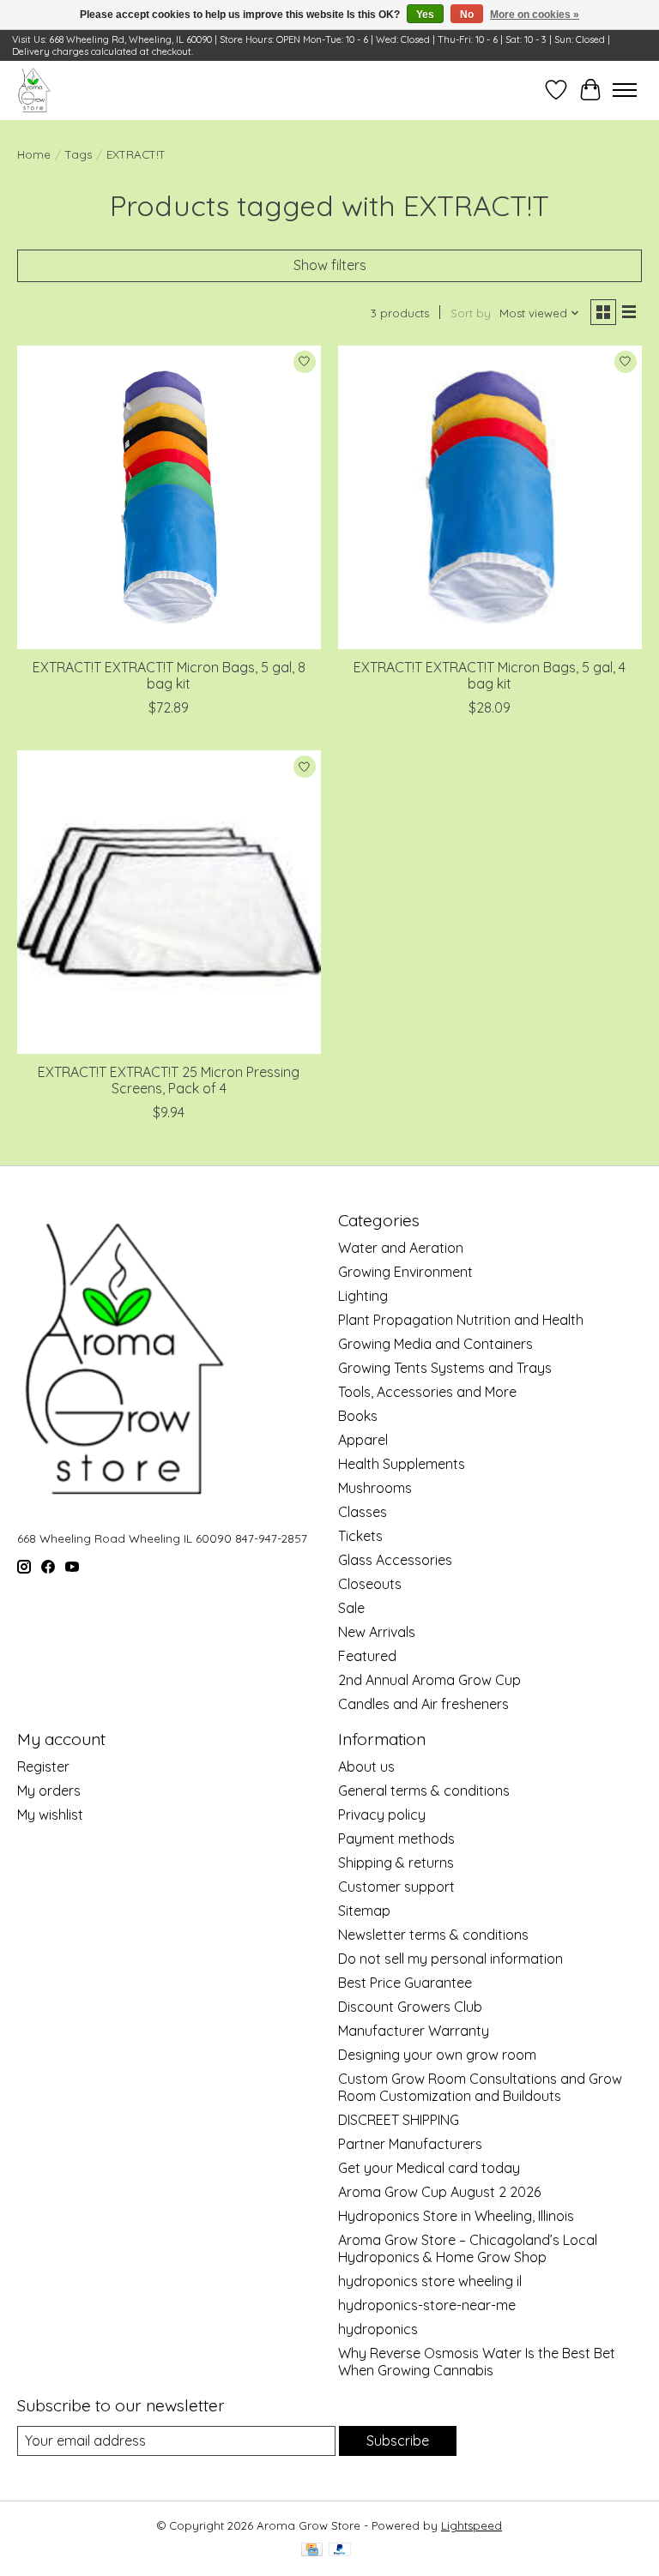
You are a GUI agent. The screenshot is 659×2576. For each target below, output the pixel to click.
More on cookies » (535, 15)
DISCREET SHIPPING (399, 2120)
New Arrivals (377, 1632)
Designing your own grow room (437, 2055)
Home (34, 154)
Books (358, 1416)
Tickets (360, 1536)
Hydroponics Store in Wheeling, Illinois (456, 2216)
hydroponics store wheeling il (430, 2281)
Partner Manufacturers (410, 2144)
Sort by (471, 313)
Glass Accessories (395, 1560)
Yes (425, 15)
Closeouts (370, 1584)
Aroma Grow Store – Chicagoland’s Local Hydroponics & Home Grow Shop (468, 2248)
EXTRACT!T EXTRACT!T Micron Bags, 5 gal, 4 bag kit (490, 675)
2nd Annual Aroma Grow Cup (429, 1680)
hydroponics (378, 2329)
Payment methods (396, 1839)
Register (43, 1766)
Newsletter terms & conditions (433, 1935)
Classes (363, 1512)
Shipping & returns (396, 1863)
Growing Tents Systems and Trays (445, 1368)
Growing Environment (405, 1272)
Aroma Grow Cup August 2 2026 (439, 2192)
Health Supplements (402, 1464)
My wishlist (50, 1815)
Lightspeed (472, 2525)
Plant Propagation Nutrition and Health (461, 1320)
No (467, 15)
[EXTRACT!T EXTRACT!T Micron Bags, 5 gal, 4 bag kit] (490, 497)
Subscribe (398, 2441)
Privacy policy (382, 1815)
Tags (79, 154)
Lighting (363, 1296)
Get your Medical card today (429, 2168)
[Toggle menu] (625, 90)
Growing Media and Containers (435, 1344)
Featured (367, 1656)
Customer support (396, 1887)
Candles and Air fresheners (423, 1704)
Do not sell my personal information (450, 1959)
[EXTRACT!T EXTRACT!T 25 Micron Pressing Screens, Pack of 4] (169, 902)
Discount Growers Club (410, 2007)
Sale (351, 1608)
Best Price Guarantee (405, 1983)
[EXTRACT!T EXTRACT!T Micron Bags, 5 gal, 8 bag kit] (169, 497)
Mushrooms (375, 1488)
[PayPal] (340, 2551)
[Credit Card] (312, 2551)
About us (366, 1766)
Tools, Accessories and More (427, 1392)
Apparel (363, 1440)
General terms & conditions (424, 1791)
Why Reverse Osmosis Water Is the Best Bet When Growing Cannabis (477, 2362)
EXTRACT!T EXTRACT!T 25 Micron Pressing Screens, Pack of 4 (169, 1080)
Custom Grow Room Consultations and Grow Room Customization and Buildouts (480, 2087)
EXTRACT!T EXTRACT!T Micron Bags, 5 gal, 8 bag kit (169, 675)
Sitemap (364, 1911)
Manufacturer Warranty (414, 2031)
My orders (49, 1791)
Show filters (330, 265)
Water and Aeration (401, 1248)
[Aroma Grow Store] (34, 90)
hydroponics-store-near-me (427, 2305)
